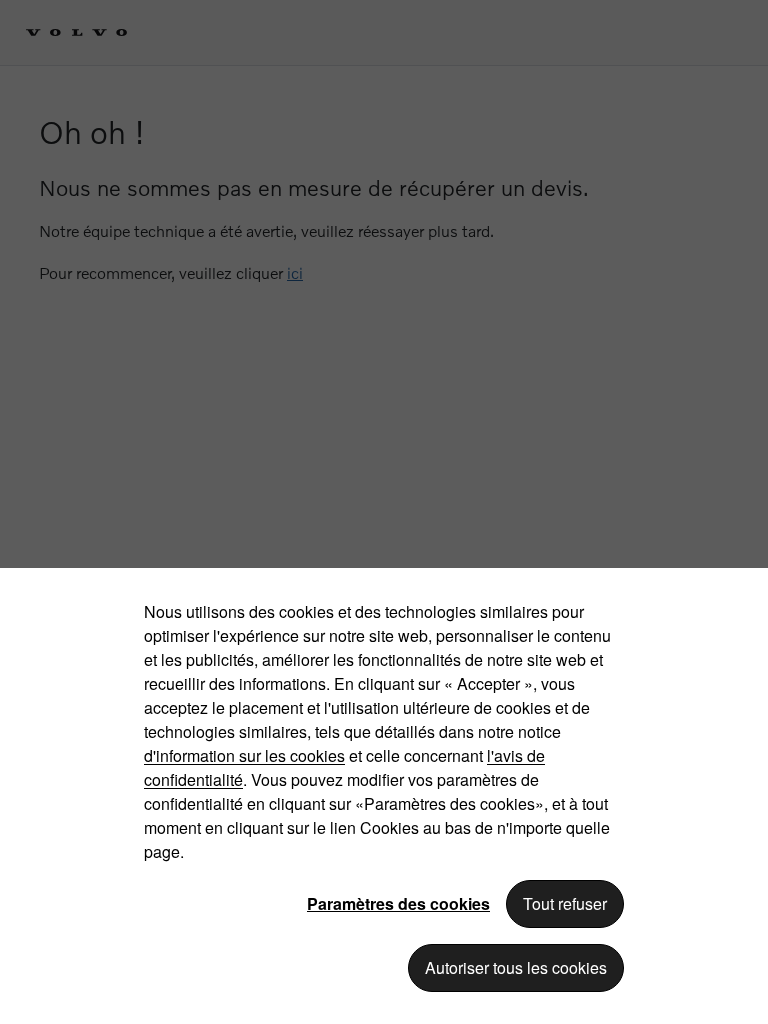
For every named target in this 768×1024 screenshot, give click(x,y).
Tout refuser (565, 903)
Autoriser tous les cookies (516, 967)
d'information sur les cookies (244, 755)
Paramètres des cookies (398, 903)
